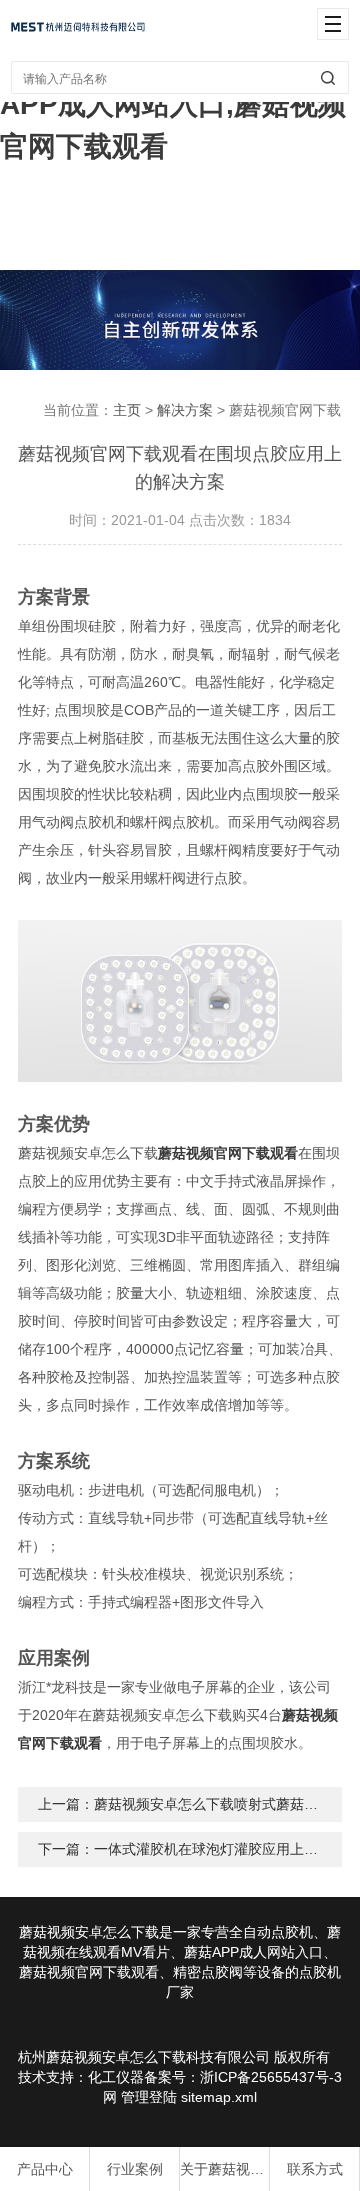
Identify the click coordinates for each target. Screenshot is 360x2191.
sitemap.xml (219, 2097)
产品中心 (45, 2169)
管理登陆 (149, 2097)
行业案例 (135, 2169)
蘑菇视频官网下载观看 (228, 1153)
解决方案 (185, 410)
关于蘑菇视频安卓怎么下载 (224, 2169)
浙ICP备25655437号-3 (271, 2077)
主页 (127, 410)
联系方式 (315, 2169)
